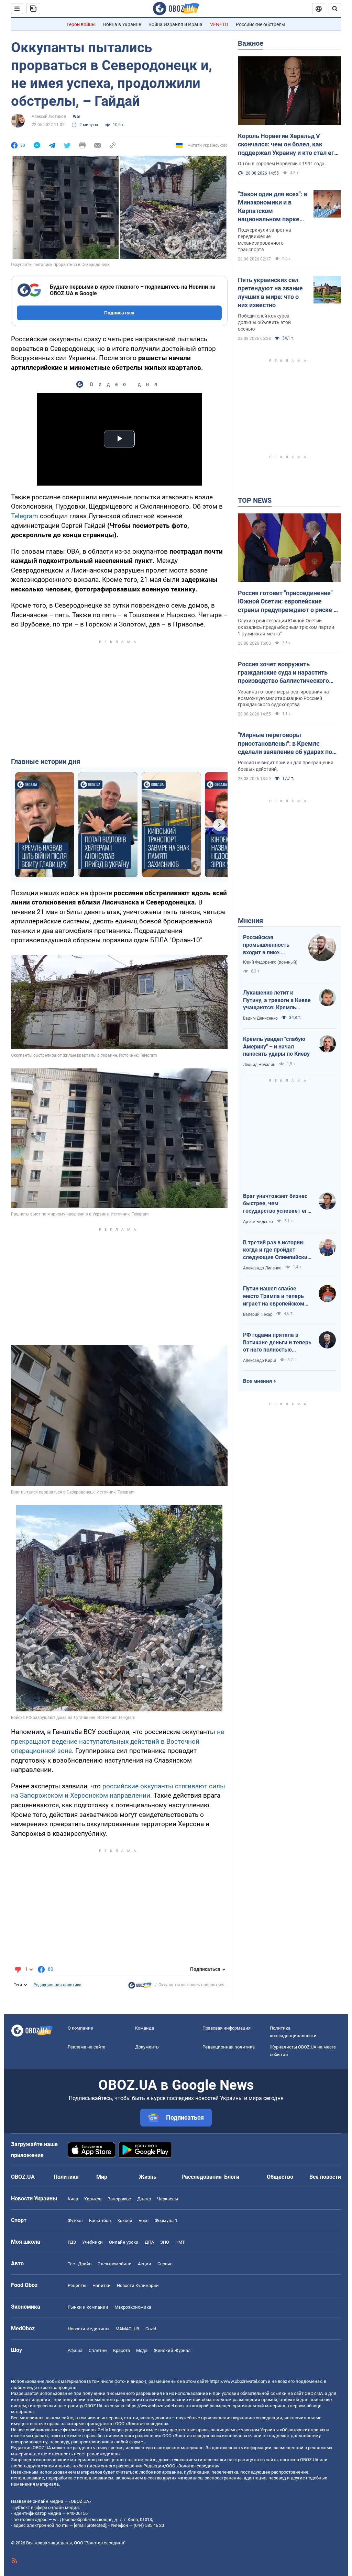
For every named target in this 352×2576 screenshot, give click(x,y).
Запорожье (119, 2199)
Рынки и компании (88, 2307)
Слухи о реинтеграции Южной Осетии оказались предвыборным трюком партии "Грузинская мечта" (286, 627)
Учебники (92, 2242)
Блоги (232, 2177)
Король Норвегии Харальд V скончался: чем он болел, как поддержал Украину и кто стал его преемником (288, 145)
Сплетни (98, 2350)
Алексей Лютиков (49, 116)
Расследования (202, 2177)
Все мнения (257, 1381)
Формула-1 (166, 2220)
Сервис (165, 2264)
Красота (122, 2350)
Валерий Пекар (258, 1314)
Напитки (102, 2285)
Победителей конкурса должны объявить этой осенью (264, 322)
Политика (66, 2177)
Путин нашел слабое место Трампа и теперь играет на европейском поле (274, 1296)
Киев (73, 2199)
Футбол (75, 2220)
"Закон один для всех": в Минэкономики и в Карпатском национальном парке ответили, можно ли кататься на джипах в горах (273, 207)
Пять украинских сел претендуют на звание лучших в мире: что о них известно (270, 292)
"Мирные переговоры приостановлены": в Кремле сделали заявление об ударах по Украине (285, 744)
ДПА (149, 2242)
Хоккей (125, 2220)
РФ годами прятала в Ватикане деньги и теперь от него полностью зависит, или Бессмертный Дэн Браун (277, 1343)
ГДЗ (72, 2242)
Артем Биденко (258, 1222)
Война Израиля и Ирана (175, 24)
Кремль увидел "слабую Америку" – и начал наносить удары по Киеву (276, 1046)
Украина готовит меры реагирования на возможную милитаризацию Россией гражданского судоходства (283, 698)
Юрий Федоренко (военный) (270, 962)
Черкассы (168, 2199)
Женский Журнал (172, 2350)
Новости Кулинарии (138, 2285)
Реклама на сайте (86, 2047)
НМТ (180, 2242)
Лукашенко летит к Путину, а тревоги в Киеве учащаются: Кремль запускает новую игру (277, 1000)
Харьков (93, 2199)
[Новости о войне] (140, 1987)
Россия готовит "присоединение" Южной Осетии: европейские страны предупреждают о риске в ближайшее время (287, 602)
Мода (142, 2350)
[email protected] (90, 2525)
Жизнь (148, 2177)
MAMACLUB (127, 2329)
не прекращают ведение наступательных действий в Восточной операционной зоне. (118, 1741)
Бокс (144, 2220)
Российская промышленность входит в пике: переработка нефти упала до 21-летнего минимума (270, 945)
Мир (102, 2177)
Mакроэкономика (133, 2307)
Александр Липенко (262, 1268)
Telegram (25, 516)
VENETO (219, 24)
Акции (145, 2264)
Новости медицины (89, 2329)
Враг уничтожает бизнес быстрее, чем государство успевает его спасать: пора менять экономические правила (277, 1204)
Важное (251, 43)
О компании (81, 2028)
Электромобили (115, 2264)
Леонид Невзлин (259, 1065)
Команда (145, 2028)
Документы (147, 2047)
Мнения (250, 921)
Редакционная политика (57, 1985)
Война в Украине (122, 24)
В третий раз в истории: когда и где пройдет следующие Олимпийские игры (277, 1250)
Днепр (144, 2199)
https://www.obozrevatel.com (238, 2381)
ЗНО (165, 2242)
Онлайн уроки (124, 2242)
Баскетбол (100, 2220)
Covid (151, 2329)
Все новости (325, 2177)
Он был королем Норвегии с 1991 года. (282, 164)
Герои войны (81, 24)
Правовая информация (227, 2028)
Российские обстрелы (261, 24)
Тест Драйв (80, 2264)
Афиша (75, 2350)
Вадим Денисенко (260, 1018)
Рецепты (77, 2285)
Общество (280, 2177)
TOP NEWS (255, 500)
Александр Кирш (260, 1361)
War (76, 116)
